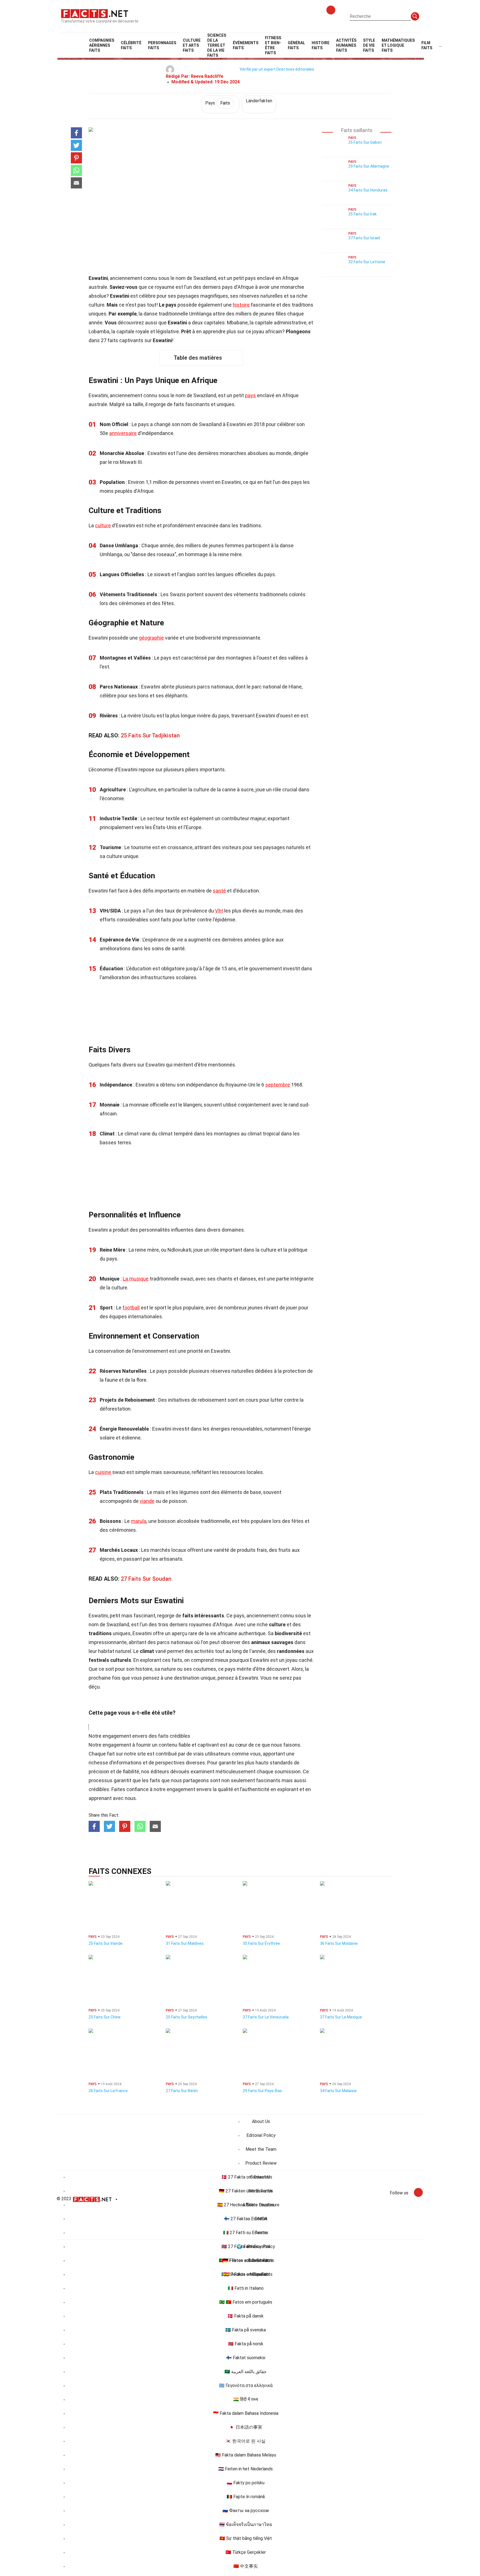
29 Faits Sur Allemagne (369, 166)
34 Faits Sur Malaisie (338, 2091)
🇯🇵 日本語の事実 (246, 2427)
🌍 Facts (246, 2246)
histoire (241, 305)
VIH (219, 911)
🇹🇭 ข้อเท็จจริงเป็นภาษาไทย (246, 2524)
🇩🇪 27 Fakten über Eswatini (246, 2191)
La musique (136, 1279)
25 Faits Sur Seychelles (187, 2017)
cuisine (103, 1472)
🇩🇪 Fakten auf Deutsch (246, 2260)
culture (103, 525)
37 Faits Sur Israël (364, 238)
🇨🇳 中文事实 (246, 2566)
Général (296, 45)
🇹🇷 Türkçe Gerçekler (246, 2552)
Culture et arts (192, 45)
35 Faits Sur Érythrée (261, 1943)
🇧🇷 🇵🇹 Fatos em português (246, 2302)
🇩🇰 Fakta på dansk (246, 2316)
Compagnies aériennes (102, 45)
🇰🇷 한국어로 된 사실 (246, 2441)
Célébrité (131, 45)
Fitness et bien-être (273, 45)
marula (139, 1521)
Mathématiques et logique (398, 45)
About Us (261, 2121)
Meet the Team (261, 2149)
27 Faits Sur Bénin (182, 2091)
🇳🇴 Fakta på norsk (246, 2344)
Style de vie (369, 45)
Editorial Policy (261, 2135)
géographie (151, 638)
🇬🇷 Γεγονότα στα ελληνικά (246, 2385)
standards (281, 1763)
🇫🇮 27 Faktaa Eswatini (246, 2219)
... (441, 45)
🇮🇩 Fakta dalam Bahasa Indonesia (246, 2413)
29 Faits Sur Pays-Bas (262, 2091)
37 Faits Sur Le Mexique (341, 2017)
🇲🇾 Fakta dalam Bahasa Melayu (246, 2455)
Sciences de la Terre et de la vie (217, 45)
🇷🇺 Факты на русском (246, 2511)
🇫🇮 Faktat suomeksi (246, 2358)
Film (427, 45)
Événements (246, 45)
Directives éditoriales (295, 69)
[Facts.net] (95, 13)
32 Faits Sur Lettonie (367, 262)
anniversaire (123, 433)
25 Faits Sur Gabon (365, 142)
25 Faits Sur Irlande (106, 1943)
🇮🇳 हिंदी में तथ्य (246, 2399)
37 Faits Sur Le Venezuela (266, 2017)
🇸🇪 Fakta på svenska (246, 2330)
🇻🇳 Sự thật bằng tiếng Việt (246, 2538)
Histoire (321, 45)
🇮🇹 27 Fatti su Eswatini (246, 2233)
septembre (278, 1085)
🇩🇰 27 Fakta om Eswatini (246, 2177)
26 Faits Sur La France (108, 2091)
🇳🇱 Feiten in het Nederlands (246, 2469)
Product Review (261, 2163)
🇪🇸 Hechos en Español (246, 2274)
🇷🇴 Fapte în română (246, 2497)
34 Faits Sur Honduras (368, 190)
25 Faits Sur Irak (362, 214)
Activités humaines (346, 45)
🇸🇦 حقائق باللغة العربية (246, 2372)
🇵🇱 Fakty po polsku (246, 2483)
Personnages (162, 45)
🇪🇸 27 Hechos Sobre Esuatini (246, 2205)
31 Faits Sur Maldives (185, 1943)
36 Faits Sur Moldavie (339, 1943)
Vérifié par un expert (258, 69)
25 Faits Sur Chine (105, 2017)
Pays (218, 103)
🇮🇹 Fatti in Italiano (246, 2288)
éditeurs (160, 1771)
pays (250, 395)
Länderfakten (259, 101)
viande (147, 1501)
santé (219, 891)
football (131, 1308)
